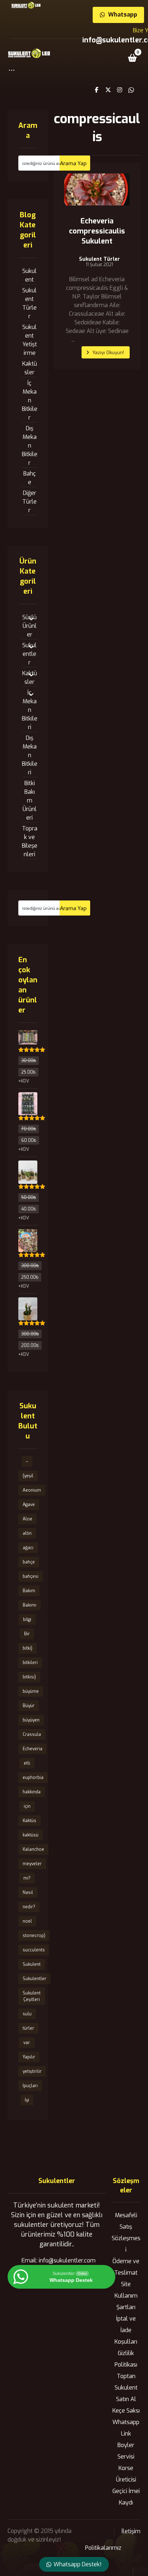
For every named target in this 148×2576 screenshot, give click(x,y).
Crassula (32, 1734)
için (27, 1806)
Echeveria (33, 1749)
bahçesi (31, 1576)
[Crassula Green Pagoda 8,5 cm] (28, 1305)
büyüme (31, 1691)
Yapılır (29, 2057)
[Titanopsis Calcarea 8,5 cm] (28, 1237)
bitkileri (30, 1663)
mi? (27, 1878)
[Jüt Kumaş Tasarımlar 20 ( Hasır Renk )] (28, 1168)
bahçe (29, 1562)
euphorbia (33, 1778)
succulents (34, 1950)
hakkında (32, 1792)
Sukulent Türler (100, 259)
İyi (27, 2100)
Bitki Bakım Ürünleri (30, 800)
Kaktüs (29, 1821)
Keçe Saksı (126, 2411)
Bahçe (30, 478)
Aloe (27, 1519)
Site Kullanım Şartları (126, 2296)
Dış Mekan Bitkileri (30, 755)
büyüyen (31, 1720)
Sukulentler (29, 654)
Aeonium (32, 1490)
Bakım (29, 1591)
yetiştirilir (32, 2071)
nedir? (29, 1907)
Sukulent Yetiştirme (30, 340)
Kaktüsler (30, 368)
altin (27, 1533)
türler (28, 2028)
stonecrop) (34, 1936)
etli (27, 1763)
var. (27, 2043)
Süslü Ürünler (29, 626)
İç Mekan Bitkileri (30, 710)
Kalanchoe (33, 1849)
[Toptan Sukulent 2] (28, 1038)
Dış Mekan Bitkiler (30, 446)
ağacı (28, 1548)
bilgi (27, 1620)
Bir (27, 1634)
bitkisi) (29, 1677)
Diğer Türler (29, 502)
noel (27, 1921)
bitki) (27, 1648)
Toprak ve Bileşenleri (30, 841)
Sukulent (29, 275)
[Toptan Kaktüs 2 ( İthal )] (28, 1100)
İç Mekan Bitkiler (30, 400)
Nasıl (28, 1892)
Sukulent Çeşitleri (32, 1996)
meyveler (32, 1864)
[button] (12, 74)
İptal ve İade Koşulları (126, 2330)
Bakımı (29, 1605)
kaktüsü (31, 1835)
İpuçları (30, 2086)
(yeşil (28, 1476)
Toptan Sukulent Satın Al (126, 2388)
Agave (29, 1505)
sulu (27, 2014)
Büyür (29, 1706)
